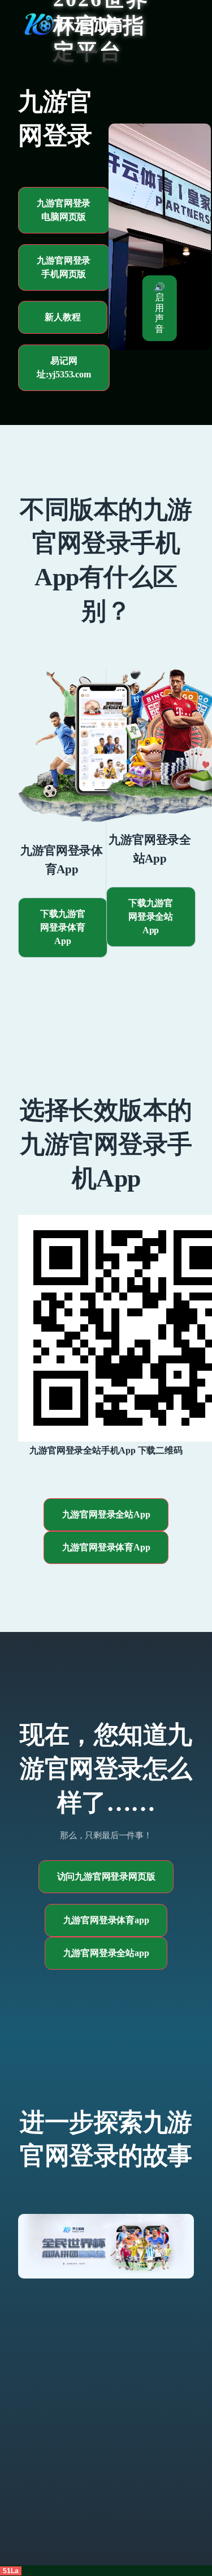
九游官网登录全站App (106, 1514)
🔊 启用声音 (159, 308)
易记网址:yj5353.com (64, 367)
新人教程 (62, 317)
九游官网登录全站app (106, 1953)
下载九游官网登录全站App (151, 917)
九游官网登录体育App (106, 1547)
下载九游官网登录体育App (62, 927)
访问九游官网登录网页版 (106, 1876)
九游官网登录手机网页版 (64, 267)
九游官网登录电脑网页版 (64, 210)
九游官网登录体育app (106, 1920)
